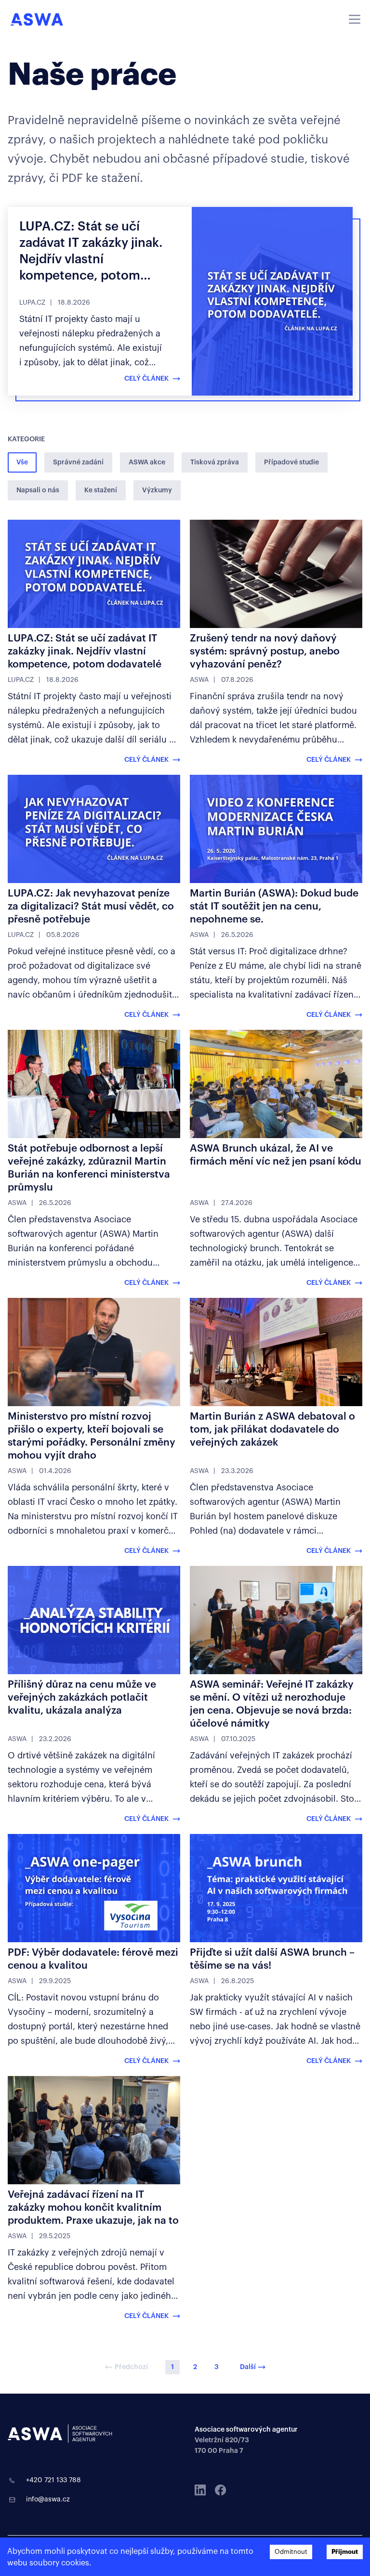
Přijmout (345, 2552)
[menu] (355, 19)
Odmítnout (291, 2552)
